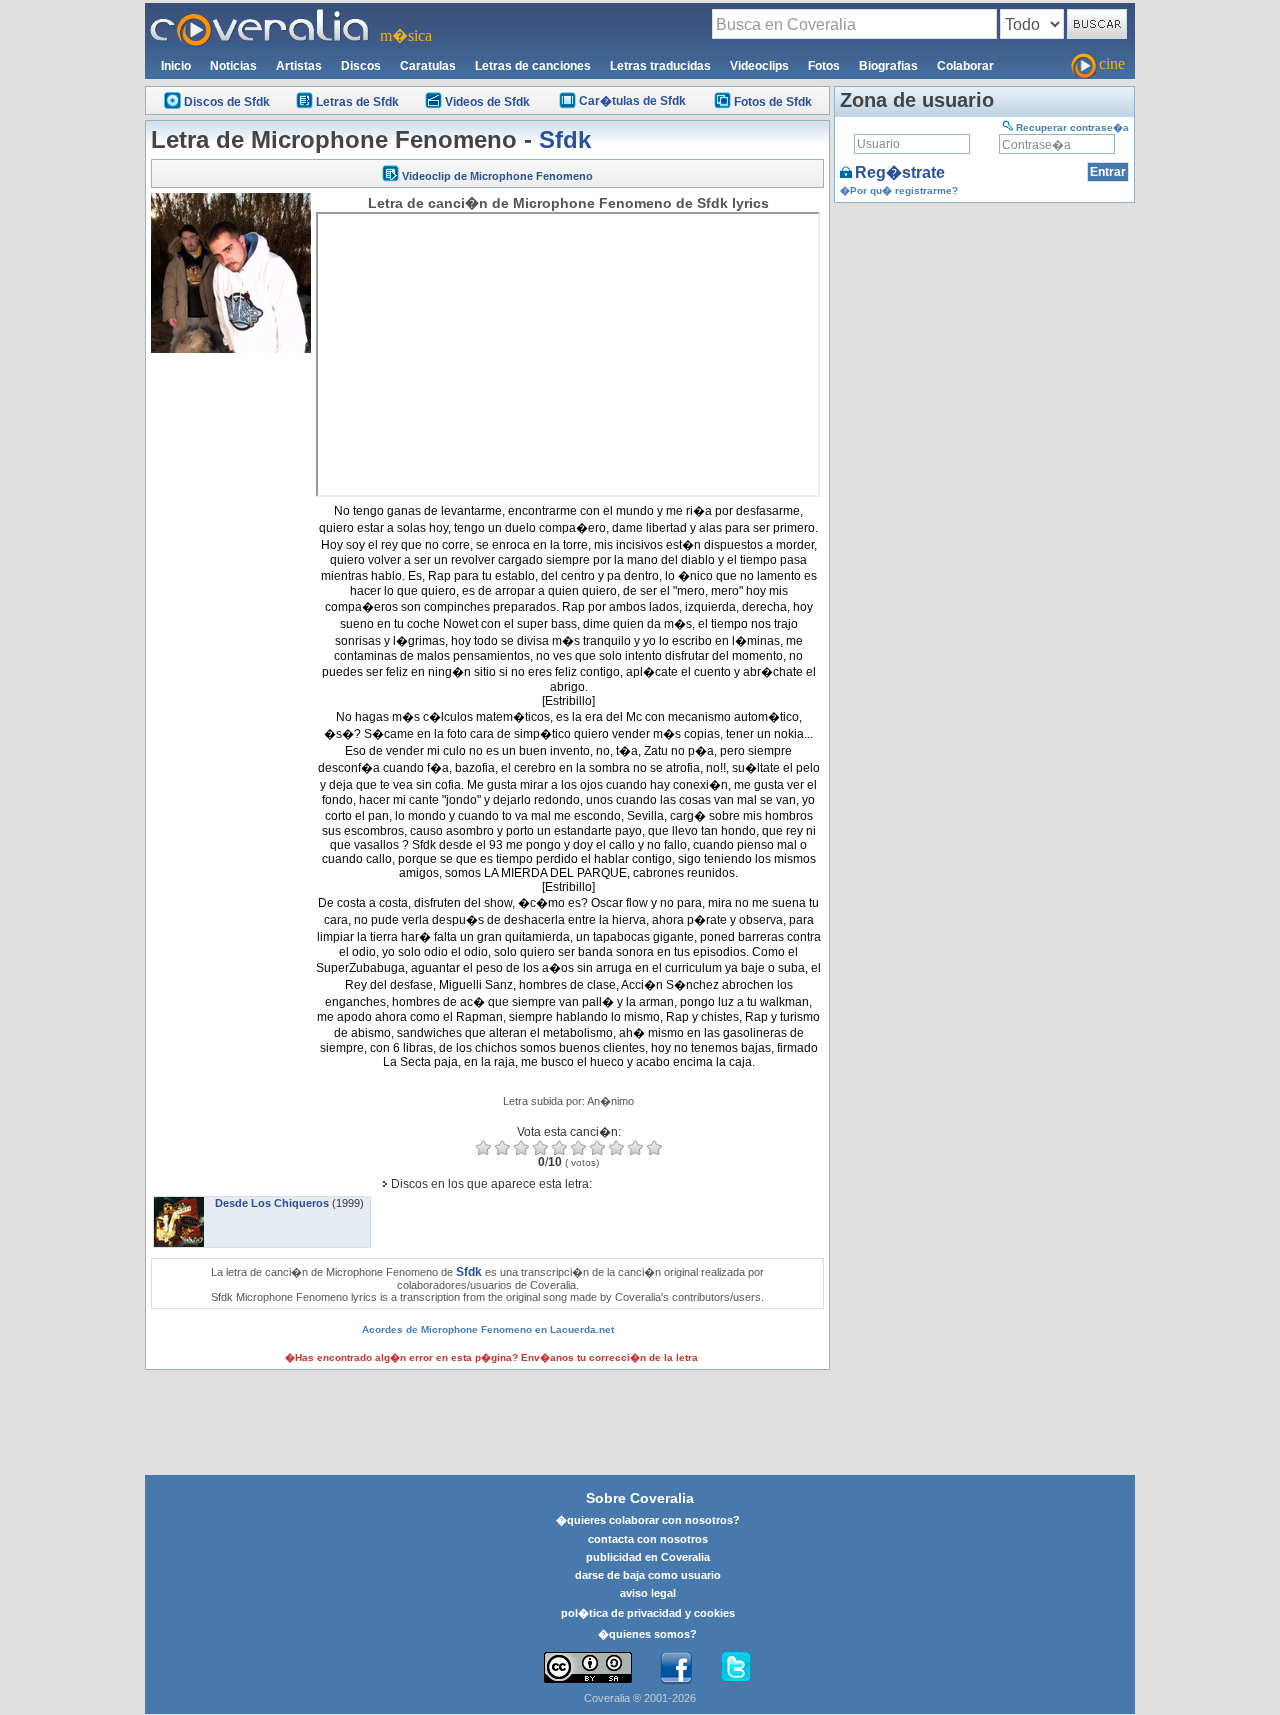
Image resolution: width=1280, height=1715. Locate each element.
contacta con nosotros (648, 1539)
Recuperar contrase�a (1072, 127)
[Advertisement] (231, 658)
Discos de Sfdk (227, 102)
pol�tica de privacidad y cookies (648, 1613)
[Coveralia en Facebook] (676, 1668)
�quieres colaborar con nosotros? (648, 1520)
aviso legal (648, 1593)
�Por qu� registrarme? (899, 190)
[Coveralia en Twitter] (736, 1668)
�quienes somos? (647, 1634)
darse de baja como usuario (648, 1575)
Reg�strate (900, 172)
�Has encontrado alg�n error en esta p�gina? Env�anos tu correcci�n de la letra (491, 1357)
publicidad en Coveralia (648, 1557)
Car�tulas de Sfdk (632, 101)
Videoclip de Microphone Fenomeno (497, 176)
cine (1112, 63)
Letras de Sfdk (357, 102)
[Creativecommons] (588, 1667)
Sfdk (565, 139)
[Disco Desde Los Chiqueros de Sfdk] (179, 1203)
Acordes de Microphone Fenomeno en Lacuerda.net (488, 1329)
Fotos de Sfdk (773, 102)
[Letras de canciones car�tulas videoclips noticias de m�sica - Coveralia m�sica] (260, 15)
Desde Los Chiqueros (272, 1203)
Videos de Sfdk (487, 102)
